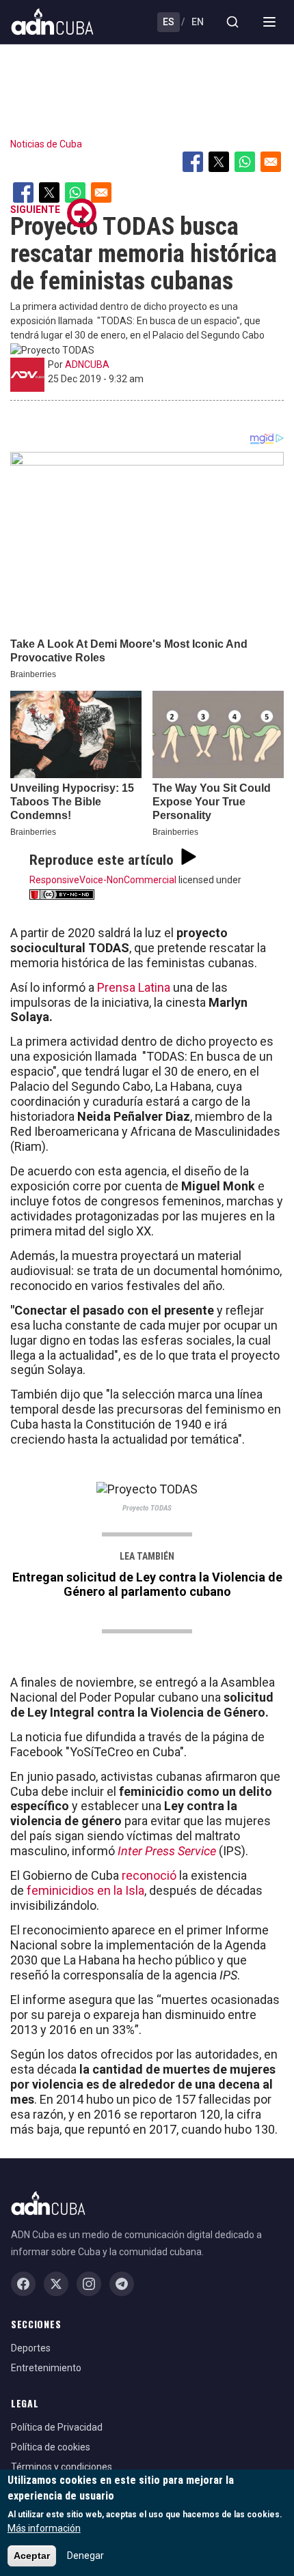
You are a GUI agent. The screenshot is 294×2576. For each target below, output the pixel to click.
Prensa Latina (132, 987)
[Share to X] (219, 162)
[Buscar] (232, 22)
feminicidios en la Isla (85, 1890)
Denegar (85, 2556)
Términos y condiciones (62, 2467)
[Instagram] (89, 2284)
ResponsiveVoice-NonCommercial (103, 880)
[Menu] (269, 22)
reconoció (150, 1875)
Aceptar (32, 2556)
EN (198, 22)
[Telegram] (122, 2284)
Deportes (31, 2348)
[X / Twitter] (56, 2284)
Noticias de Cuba (46, 144)
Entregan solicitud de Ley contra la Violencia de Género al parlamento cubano (147, 1584)
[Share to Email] (271, 162)
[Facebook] (23, 2284)
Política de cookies (51, 2447)
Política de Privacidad (57, 2427)
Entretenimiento (46, 2368)
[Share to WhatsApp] (245, 162)
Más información (44, 2528)
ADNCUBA (87, 364)
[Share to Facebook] (193, 162)
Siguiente (35, 210)
